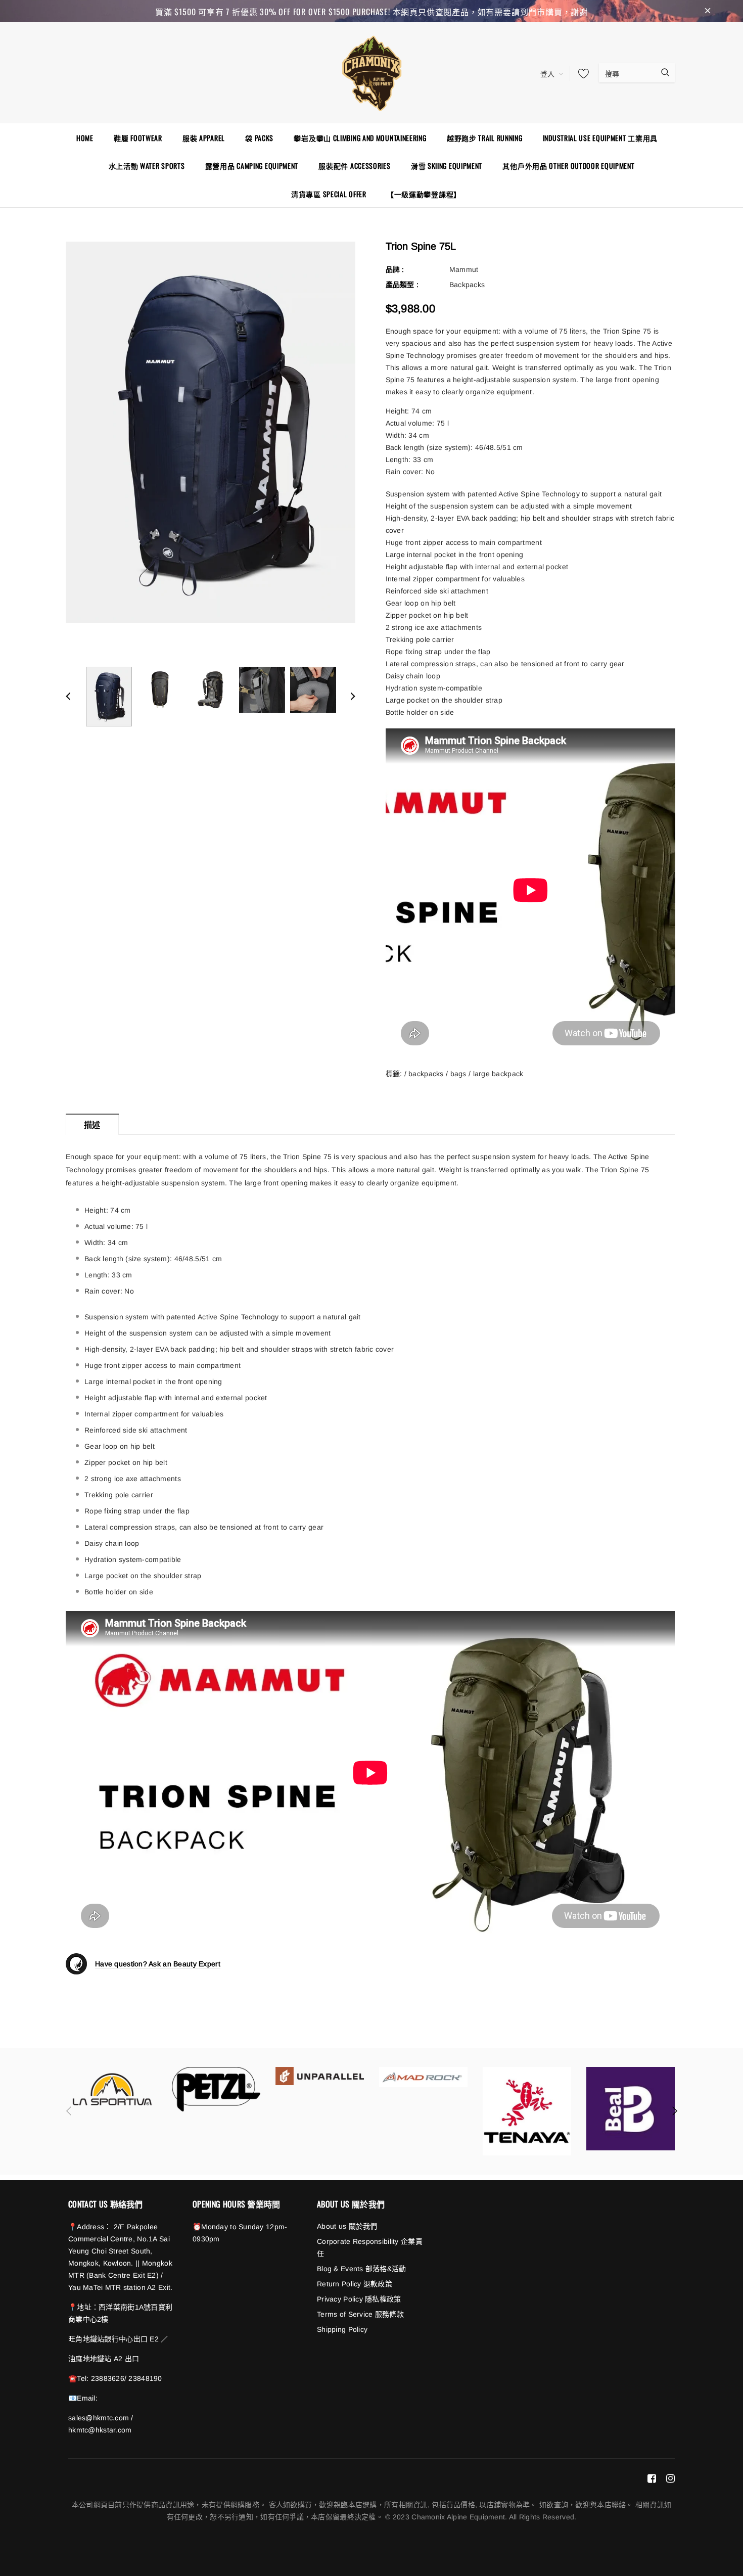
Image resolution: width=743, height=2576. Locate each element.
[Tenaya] (527, 2111)
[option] (211, 432)
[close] (708, 11)
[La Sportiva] (112, 2089)
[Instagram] (670, 2478)
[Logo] (371, 72)
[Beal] (631, 2109)
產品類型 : (402, 285)
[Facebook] (652, 2478)
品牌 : (395, 269)
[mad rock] (423, 2077)
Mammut (464, 269)
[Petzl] (216, 2089)
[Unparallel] (320, 2076)
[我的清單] (581, 73)
